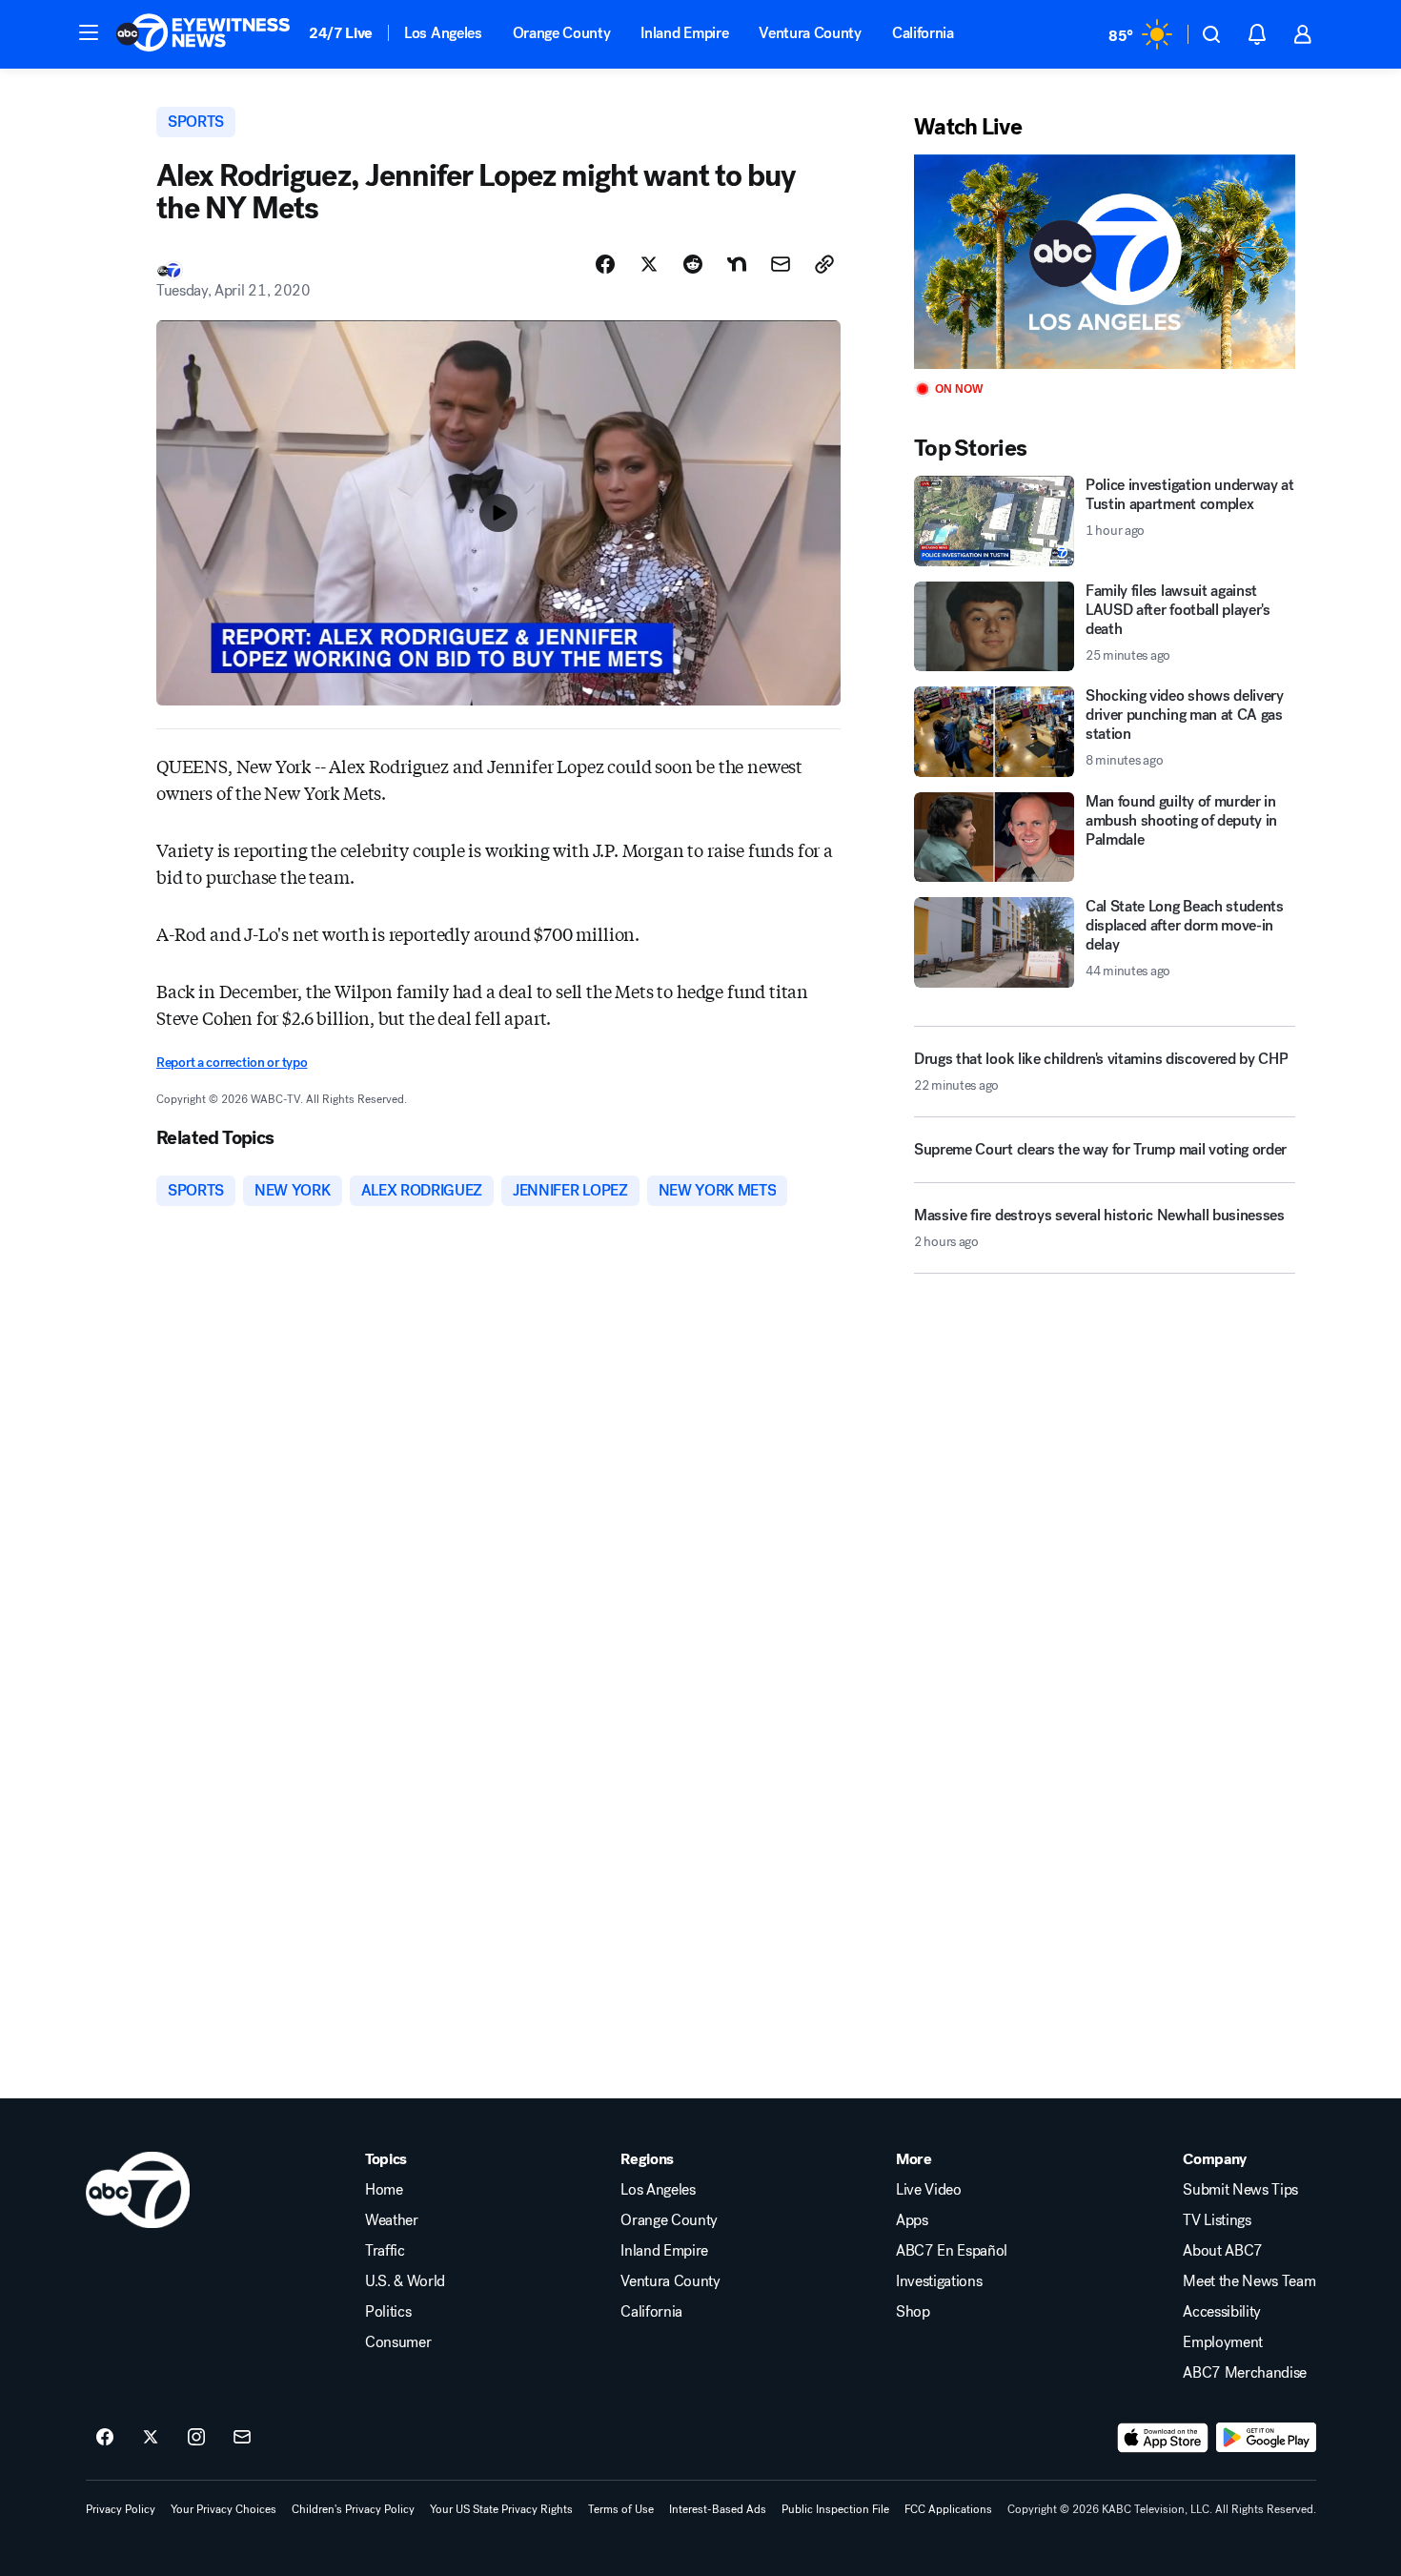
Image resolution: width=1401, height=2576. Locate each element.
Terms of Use (621, 2509)
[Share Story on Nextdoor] (737, 264)
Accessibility (1222, 2312)
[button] (89, 32)
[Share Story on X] (649, 264)
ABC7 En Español (952, 2251)
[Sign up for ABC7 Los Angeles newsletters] (242, 2438)
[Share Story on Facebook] (605, 264)
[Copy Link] (824, 264)
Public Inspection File (835, 2509)
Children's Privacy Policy (353, 2509)
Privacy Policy (121, 2509)
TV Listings (1217, 2220)
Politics (388, 2312)
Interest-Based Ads (718, 2509)
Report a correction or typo (232, 1063)
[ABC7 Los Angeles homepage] (203, 34)
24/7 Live (341, 33)
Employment (1223, 2342)
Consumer (398, 2342)
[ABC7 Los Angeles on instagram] (196, 2438)
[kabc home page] (138, 2190)
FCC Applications (948, 2509)
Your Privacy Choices (223, 2509)
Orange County (562, 33)
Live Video (929, 2190)
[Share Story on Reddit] (693, 264)
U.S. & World (405, 2281)
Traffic (385, 2251)
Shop (913, 2312)
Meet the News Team (1249, 2281)
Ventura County (810, 33)
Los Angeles (443, 33)
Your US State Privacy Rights (501, 2509)
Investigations (939, 2281)
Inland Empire (684, 33)
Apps (912, 2220)
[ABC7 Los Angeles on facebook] (105, 2438)
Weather (392, 2220)
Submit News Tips (1240, 2190)
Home (384, 2190)
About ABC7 (1223, 2251)
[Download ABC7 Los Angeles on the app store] (1163, 2438)
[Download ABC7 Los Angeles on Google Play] (1266, 2438)
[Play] (1105, 262)
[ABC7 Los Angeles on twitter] (151, 2438)
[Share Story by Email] (781, 264)
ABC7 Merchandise (1245, 2373)
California (923, 33)
